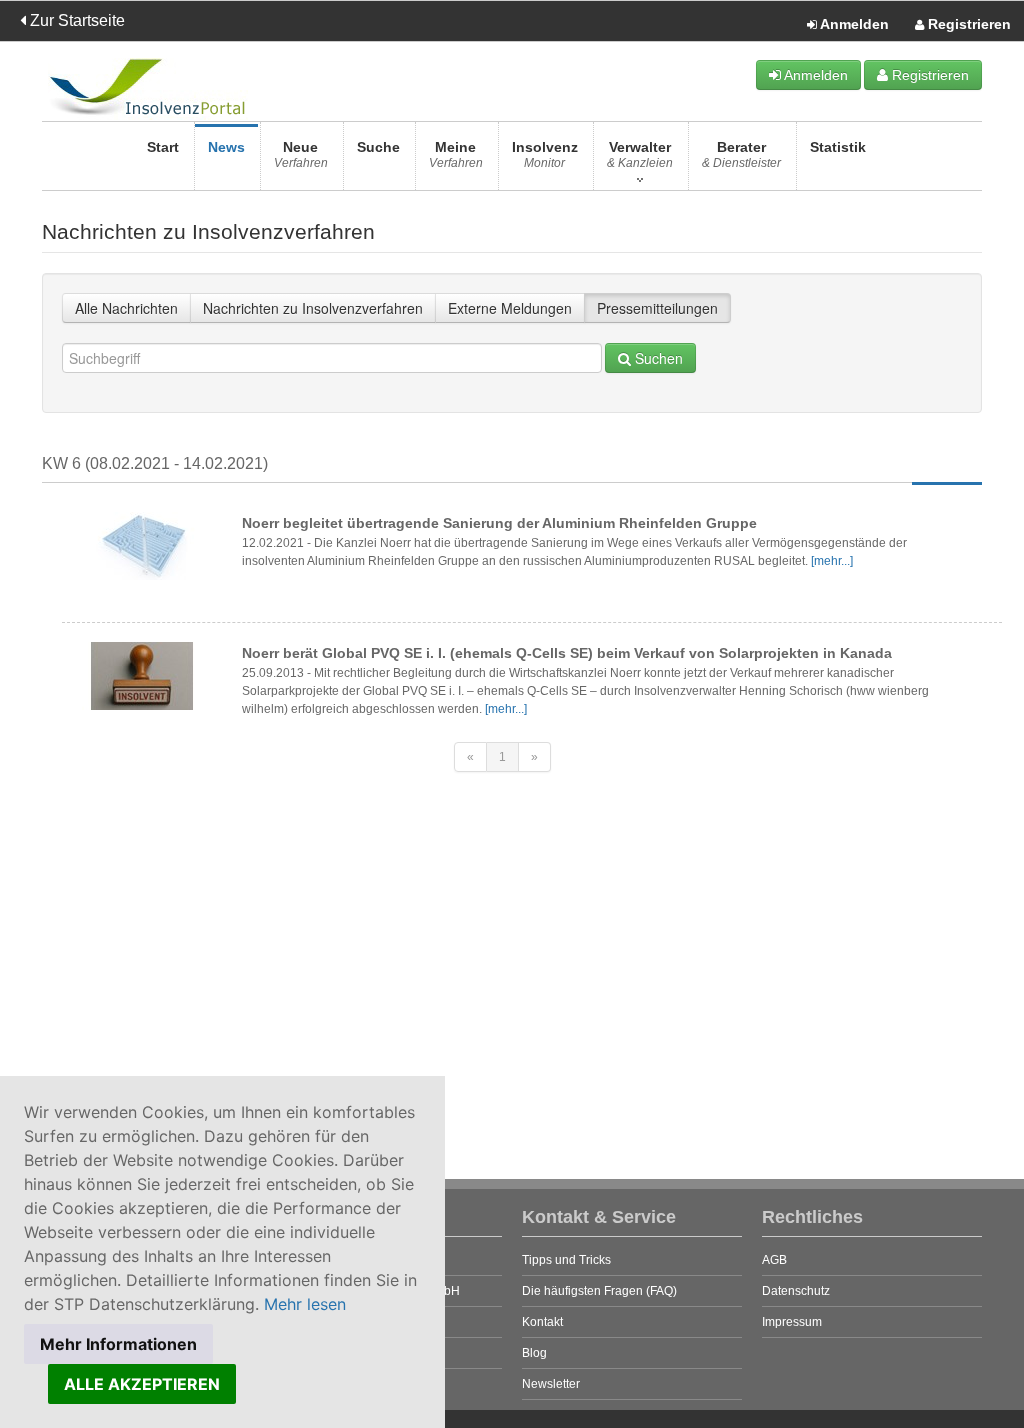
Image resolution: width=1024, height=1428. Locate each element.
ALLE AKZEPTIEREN (142, 1384)
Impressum (792, 1322)
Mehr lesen (305, 1304)
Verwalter (640, 154)
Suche (378, 147)
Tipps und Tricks (566, 1260)
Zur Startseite (75, 20)
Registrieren (967, 24)
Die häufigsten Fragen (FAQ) (599, 1291)
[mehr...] (832, 561)
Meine (456, 154)
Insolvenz (545, 154)
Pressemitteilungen (657, 308)
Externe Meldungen (510, 308)
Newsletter (551, 1384)
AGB (774, 1260)
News (226, 147)
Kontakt (542, 1322)
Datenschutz (796, 1291)
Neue (301, 154)
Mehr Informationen (118, 1344)
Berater (741, 154)
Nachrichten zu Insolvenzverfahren (313, 308)
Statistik (838, 147)
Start (163, 147)
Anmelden (853, 24)
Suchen (657, 358)
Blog (534, 1353)
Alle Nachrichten (126, 308)
